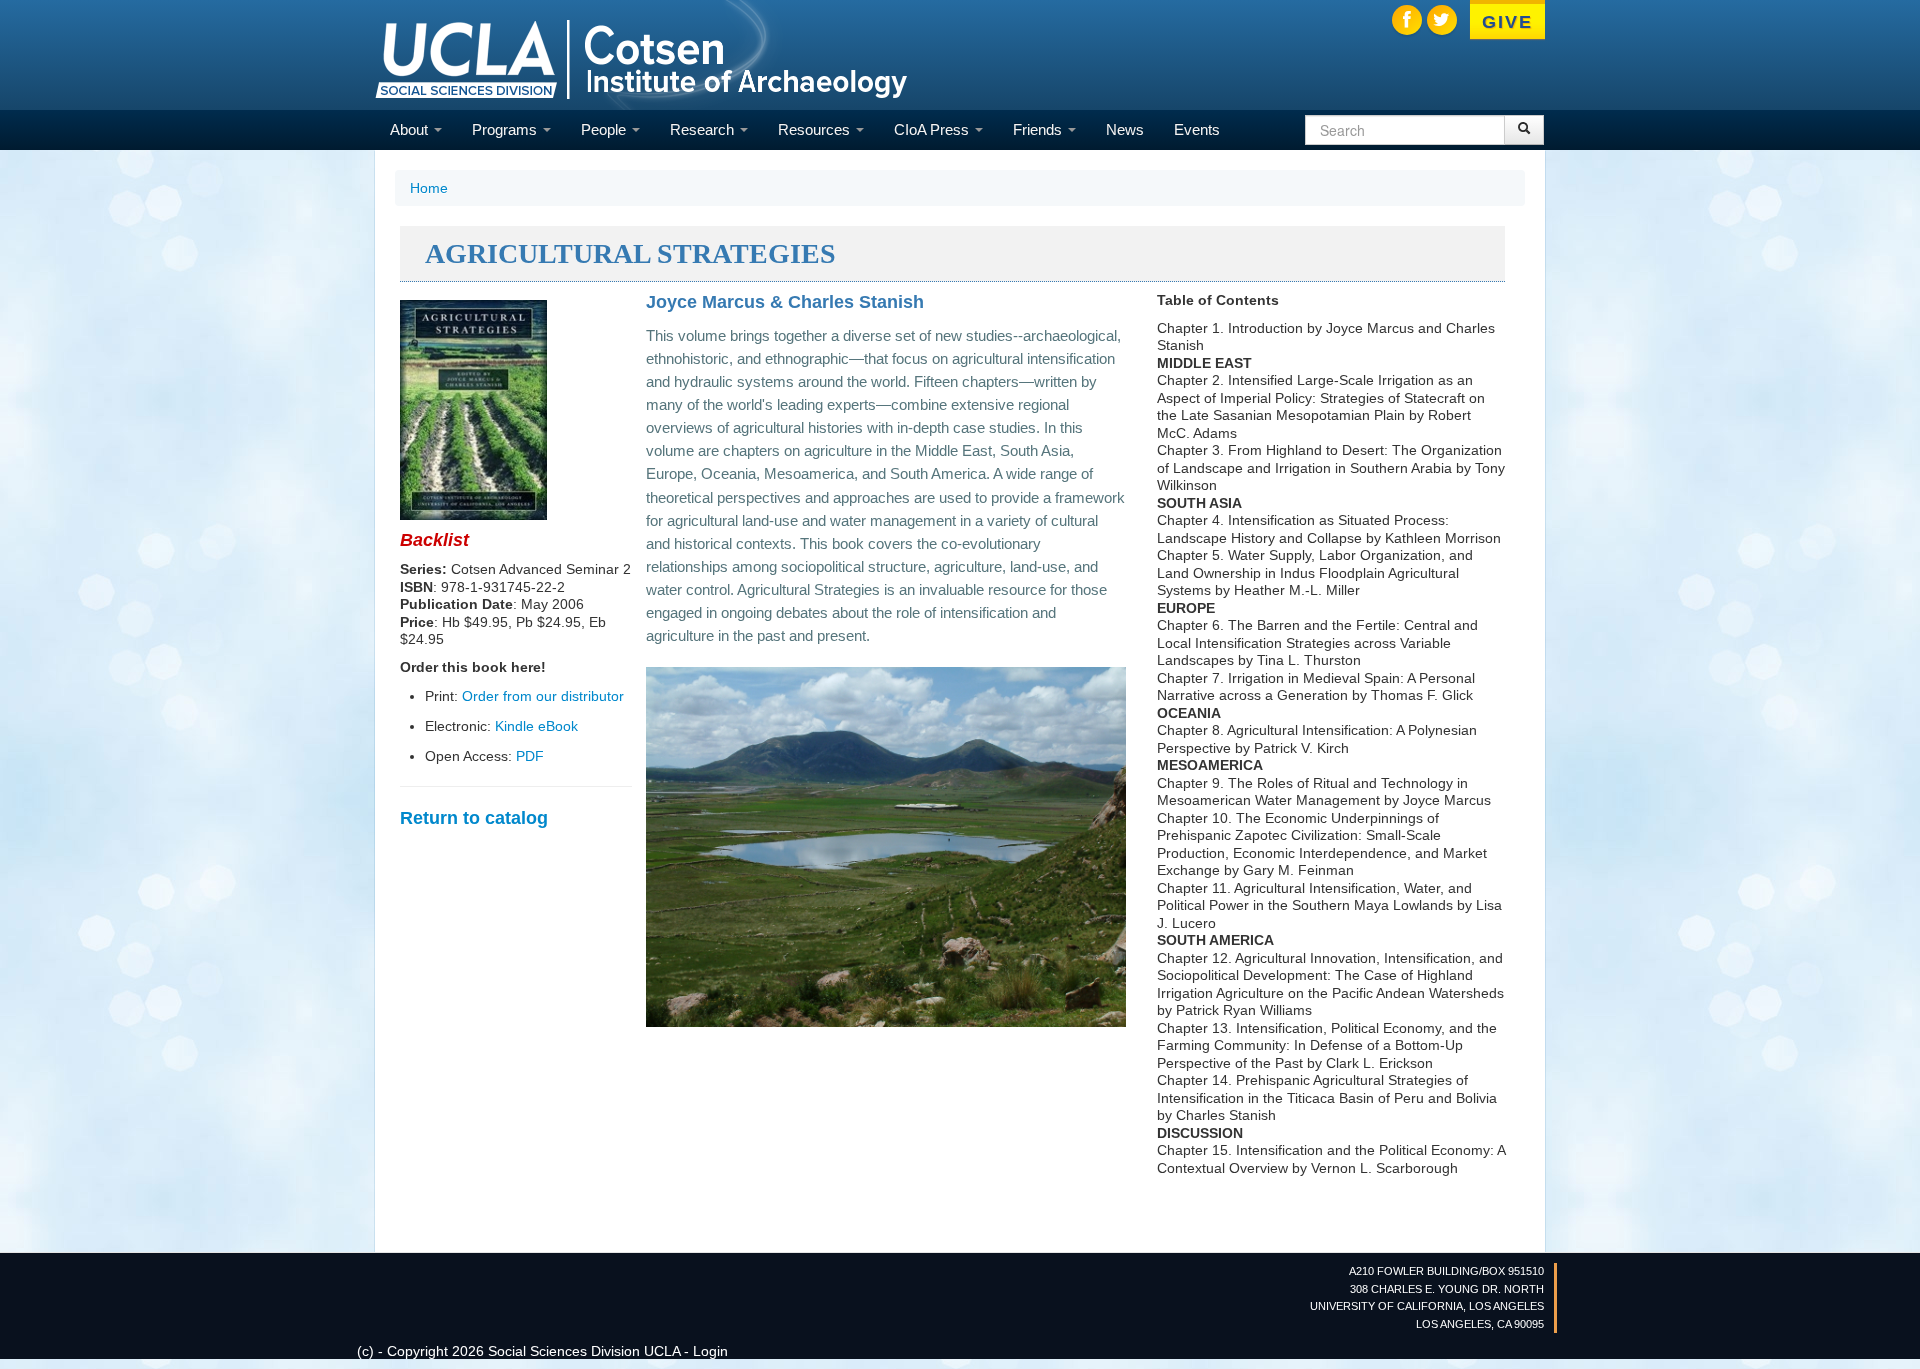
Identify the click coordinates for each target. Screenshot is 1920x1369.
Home (429, 188)
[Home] (641, 57)
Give (1507, 22)
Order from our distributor (543, 696)
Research (704, 129)
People (605, 129)
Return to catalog (474, 818)
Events (1197, 129)
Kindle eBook (536, 726)
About (411, 129)
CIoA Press (933, 129)
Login (710, 1351)
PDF (530, 756)
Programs (506, 129)
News (1125, 129)
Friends (1039, 129)
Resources (816, 129)
